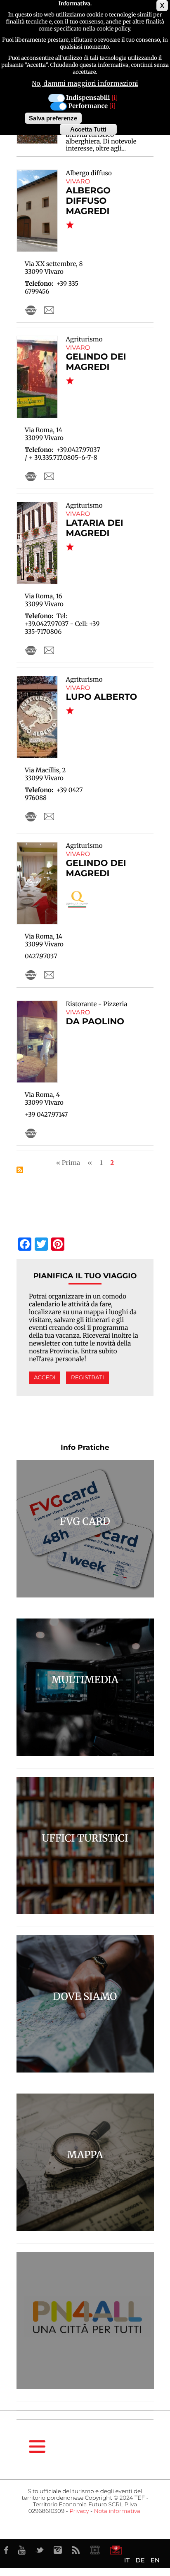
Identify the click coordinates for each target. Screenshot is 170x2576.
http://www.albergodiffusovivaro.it (31, 310)
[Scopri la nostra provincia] (95, 2550)
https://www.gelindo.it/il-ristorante (31, 975)
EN (155, 2560)
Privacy (79, 2511)
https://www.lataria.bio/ (31, 650)
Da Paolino (95, 1022)
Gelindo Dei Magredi (96, 868)
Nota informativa (117, 2511)
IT (127, 2560)
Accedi (45, 1378)
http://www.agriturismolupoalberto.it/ (31, 816)
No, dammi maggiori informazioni (85, 84)
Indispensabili (88, 98)
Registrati (87, 1378)
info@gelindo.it (49, 476)
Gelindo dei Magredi (96, 362)
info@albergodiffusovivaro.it (49, 310)
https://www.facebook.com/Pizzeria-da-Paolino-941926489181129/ (31, 1133)
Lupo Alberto (102, 697)
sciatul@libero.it (49, 816)
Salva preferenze (53, 118)
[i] (115, 98)
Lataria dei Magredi (95, 528)
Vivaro (78, 181)
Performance (88, 106)
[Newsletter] (116, 2550)
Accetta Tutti (88, 129)
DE (140, 2560)
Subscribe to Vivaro (20, 1170)
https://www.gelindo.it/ (31, 476)
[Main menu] (37, 2447)
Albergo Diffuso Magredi (88, 201)
